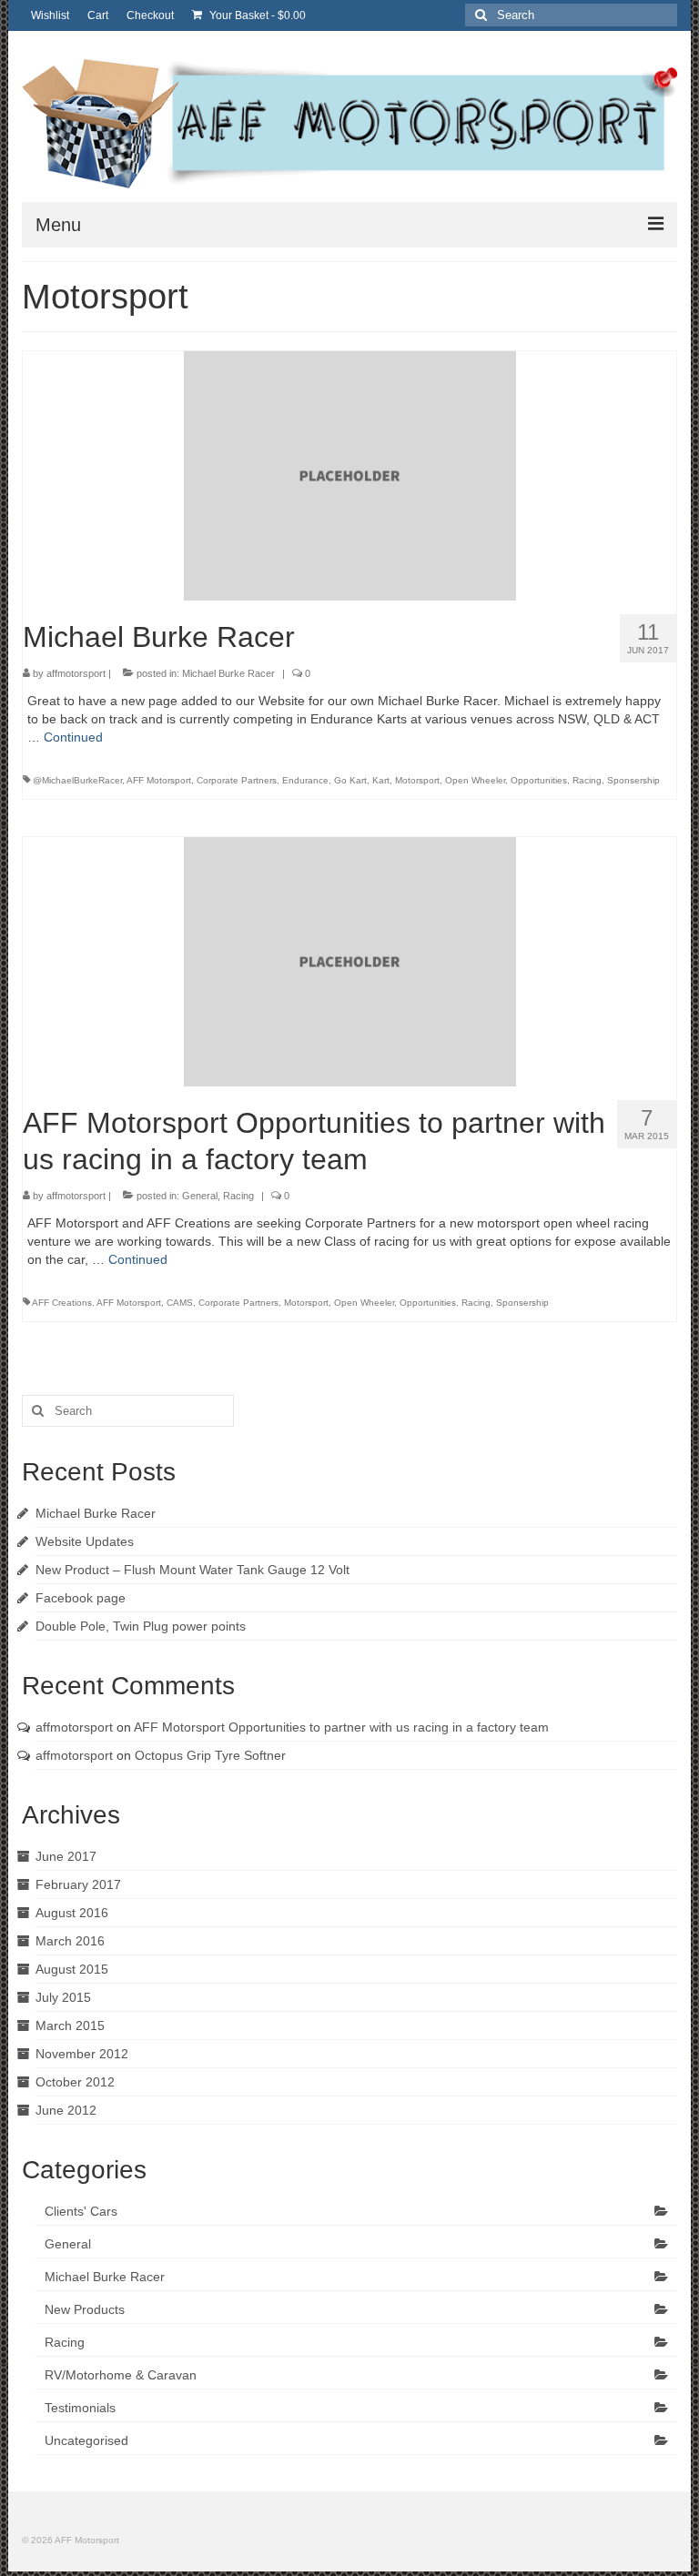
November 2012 (82, 2054)
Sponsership (633, 780)
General (200, 1196)
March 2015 (70, 2025)
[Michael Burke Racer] (350, 475)
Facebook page (81, 1598)
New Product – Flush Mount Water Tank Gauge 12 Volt (192, 1570)
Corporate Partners (237, 780)
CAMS (180, 1303)
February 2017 (78, 1884)
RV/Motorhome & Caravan (121, 2375)
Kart (381, 780)
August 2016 (72, 1913)
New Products (85, 2309)
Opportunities (539, 780)
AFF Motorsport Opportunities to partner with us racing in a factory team (341, 1727)
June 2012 (66, 2110)
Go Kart (350, 780)
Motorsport (417, 780)
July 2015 (63, 1997)
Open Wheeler (475, 780)
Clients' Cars (81, 2211)
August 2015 (72, 1969)
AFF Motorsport (159, 780)
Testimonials (80, 2408)
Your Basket (256, 15)
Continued (73, 737)
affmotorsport (76, 673)
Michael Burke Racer (228, 673)
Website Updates (85, 1541)
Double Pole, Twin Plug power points (141, 1626)
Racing (587, 780)
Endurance (305, 780)
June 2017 (66, 1856)
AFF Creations (62, 1303)
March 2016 (70, 1941)
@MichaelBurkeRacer (77, 780)
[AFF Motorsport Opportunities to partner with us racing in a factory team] (350, 961)
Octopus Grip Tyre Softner (210, 1755)
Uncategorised (86, 2440)
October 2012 (75, 2082)
